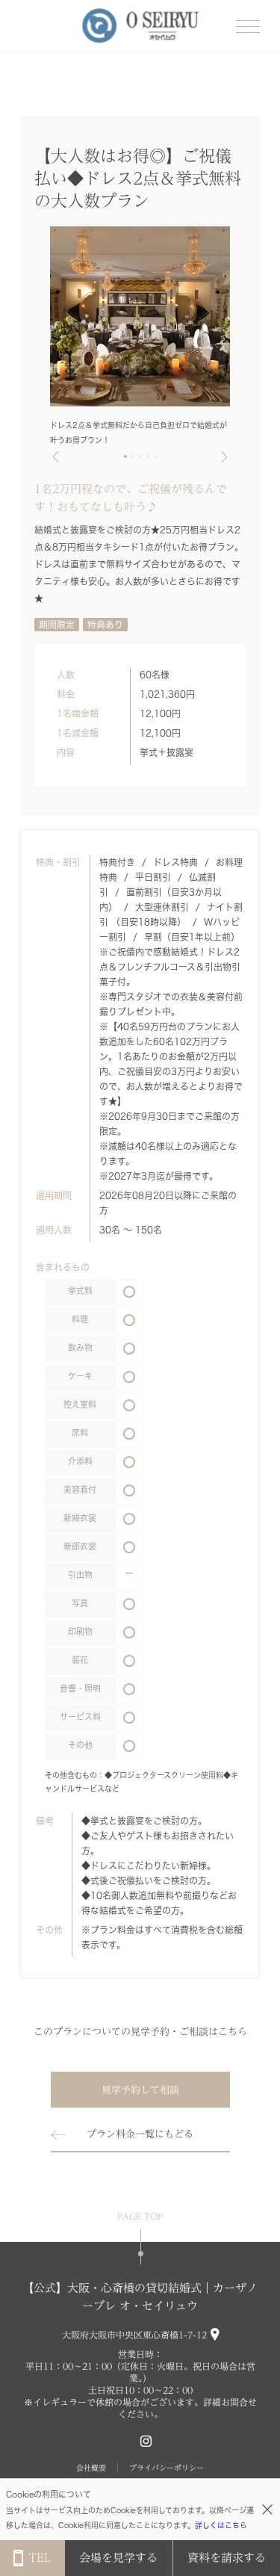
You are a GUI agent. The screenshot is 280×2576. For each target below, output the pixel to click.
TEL (40, 2558)
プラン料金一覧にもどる (140, 2134)
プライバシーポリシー (167, 2468)
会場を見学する (118, 2558)
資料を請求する (227, 2558)
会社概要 (91, 2468)
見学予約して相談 (140, 2090)
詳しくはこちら (221, 2525)
